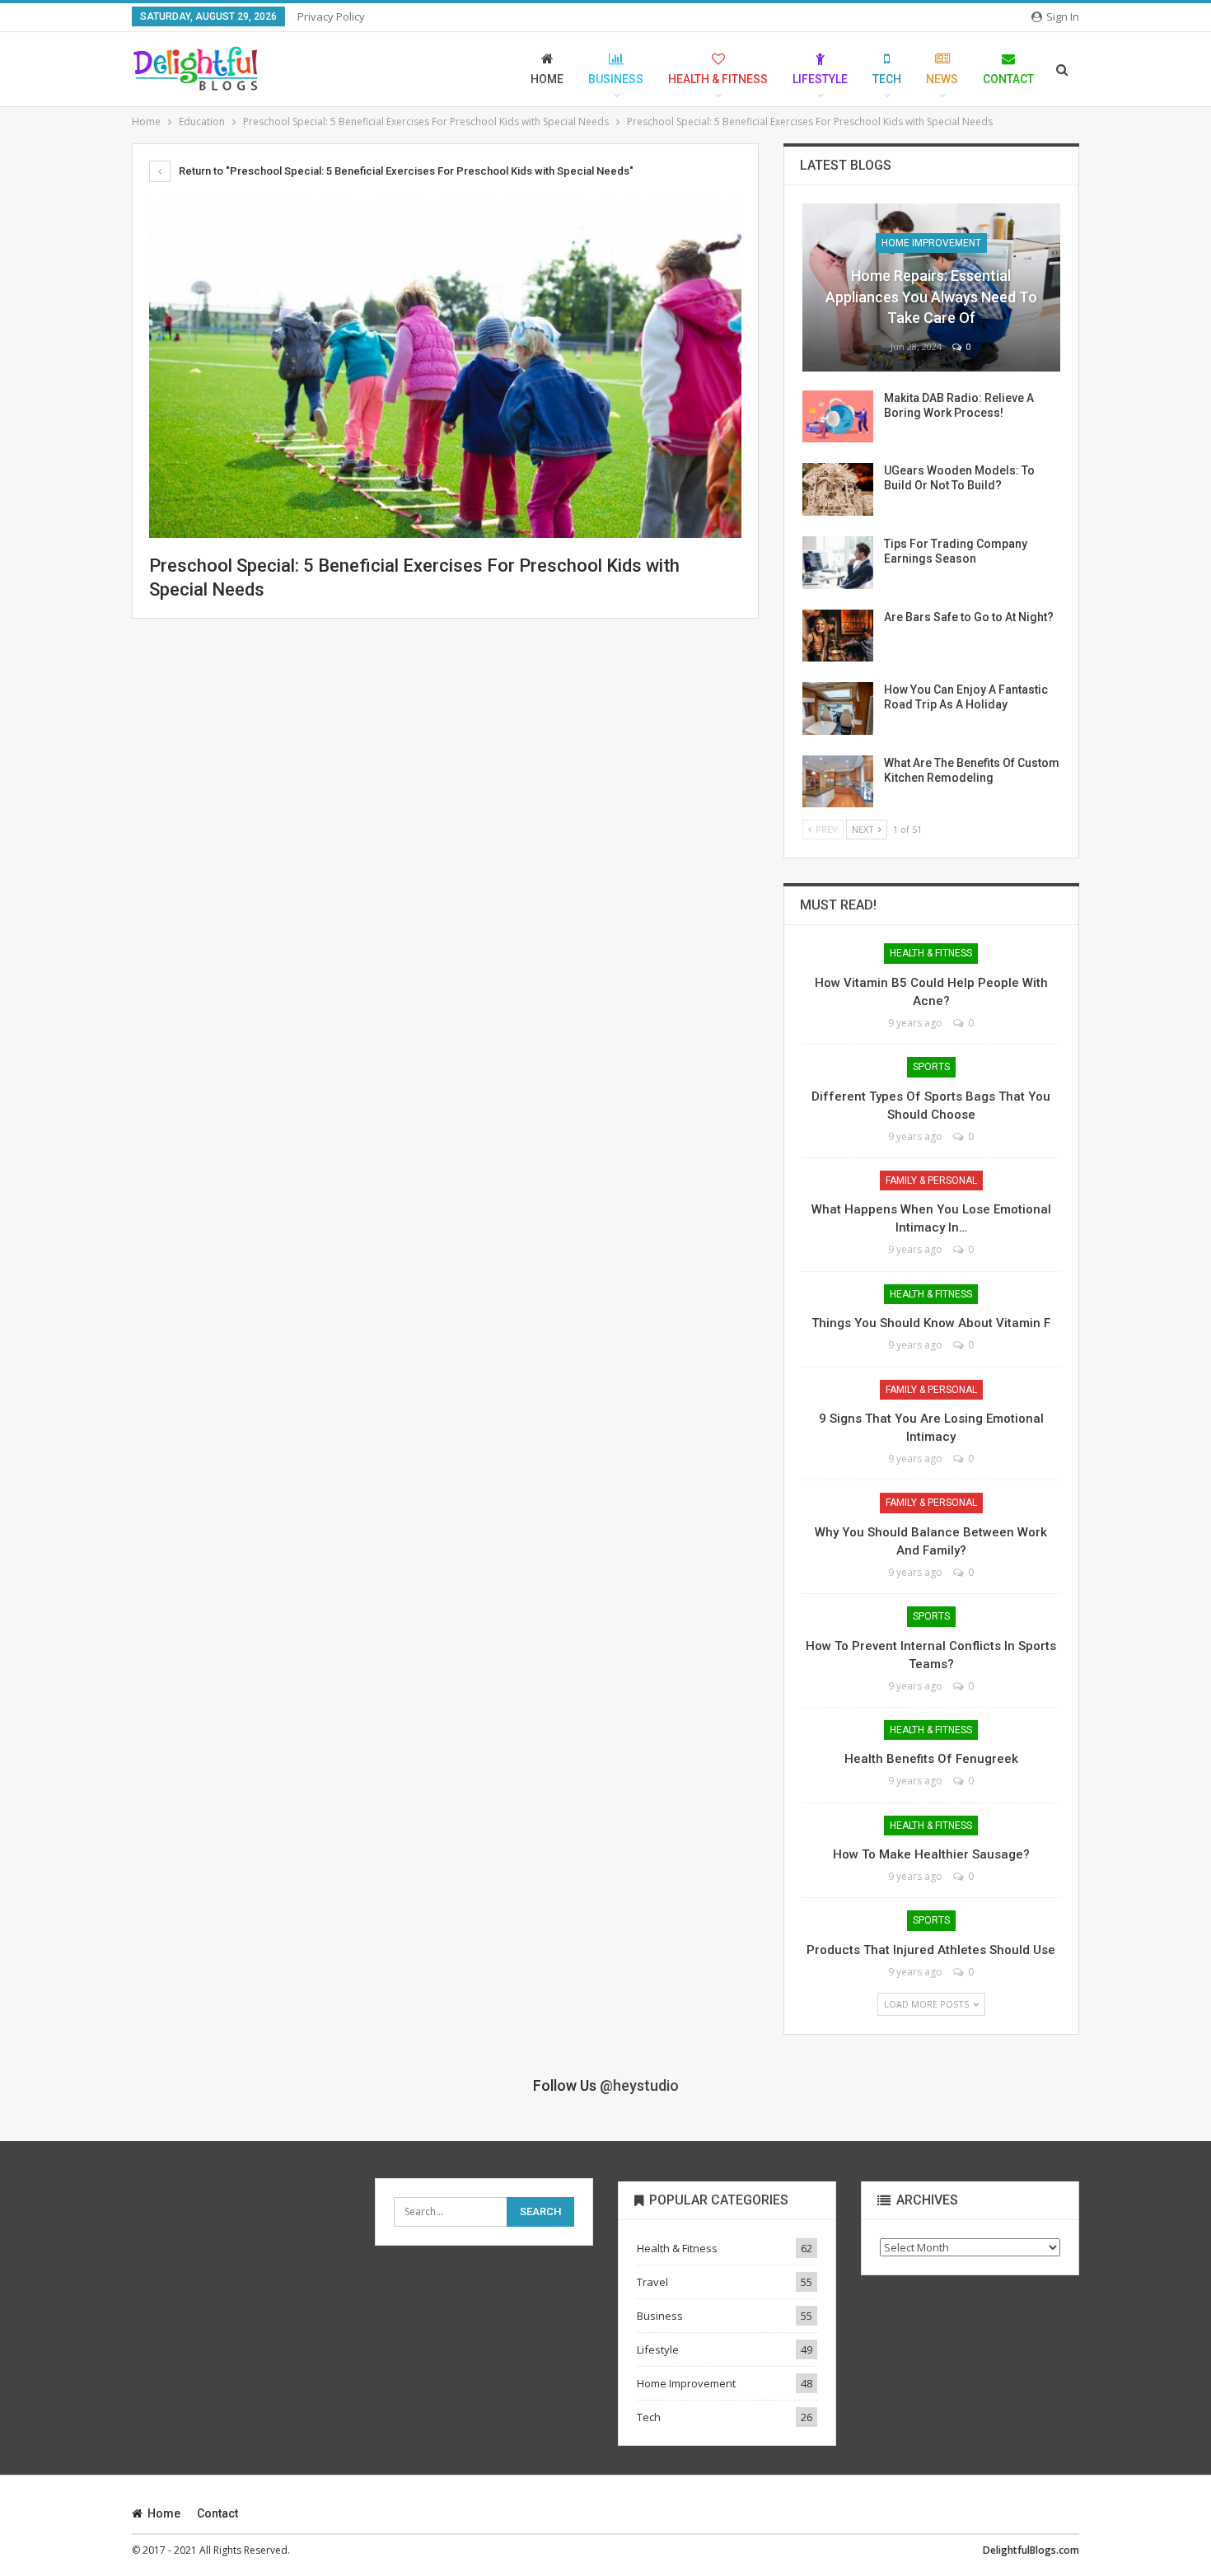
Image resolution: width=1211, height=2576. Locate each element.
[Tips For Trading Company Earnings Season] (838, 563)
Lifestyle (820, 79)
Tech (887, 79)
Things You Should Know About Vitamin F (931, 1323)
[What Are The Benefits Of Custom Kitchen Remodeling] (838, 782)
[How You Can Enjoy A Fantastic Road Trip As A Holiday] (838, 708)
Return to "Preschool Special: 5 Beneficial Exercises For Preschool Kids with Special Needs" (405, 171)
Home (547, 79)
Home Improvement (931, 243)
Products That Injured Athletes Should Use (931, 1950)
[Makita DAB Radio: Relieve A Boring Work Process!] (838, 417)
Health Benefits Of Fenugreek (931, 1759)
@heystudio (639, 2085)
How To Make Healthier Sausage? (931, 1854)
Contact (1008, 79)
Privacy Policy (331, 16)
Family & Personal (931, 1180)
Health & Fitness (718, 79)
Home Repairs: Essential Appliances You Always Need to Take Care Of (931, 296)
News (942, 79)
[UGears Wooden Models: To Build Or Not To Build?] (838, 489)
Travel (652, 2282)
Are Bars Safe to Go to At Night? (969, 617)
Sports (931, 1067)
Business (616, 79)
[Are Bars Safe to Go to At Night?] (838, 636)
